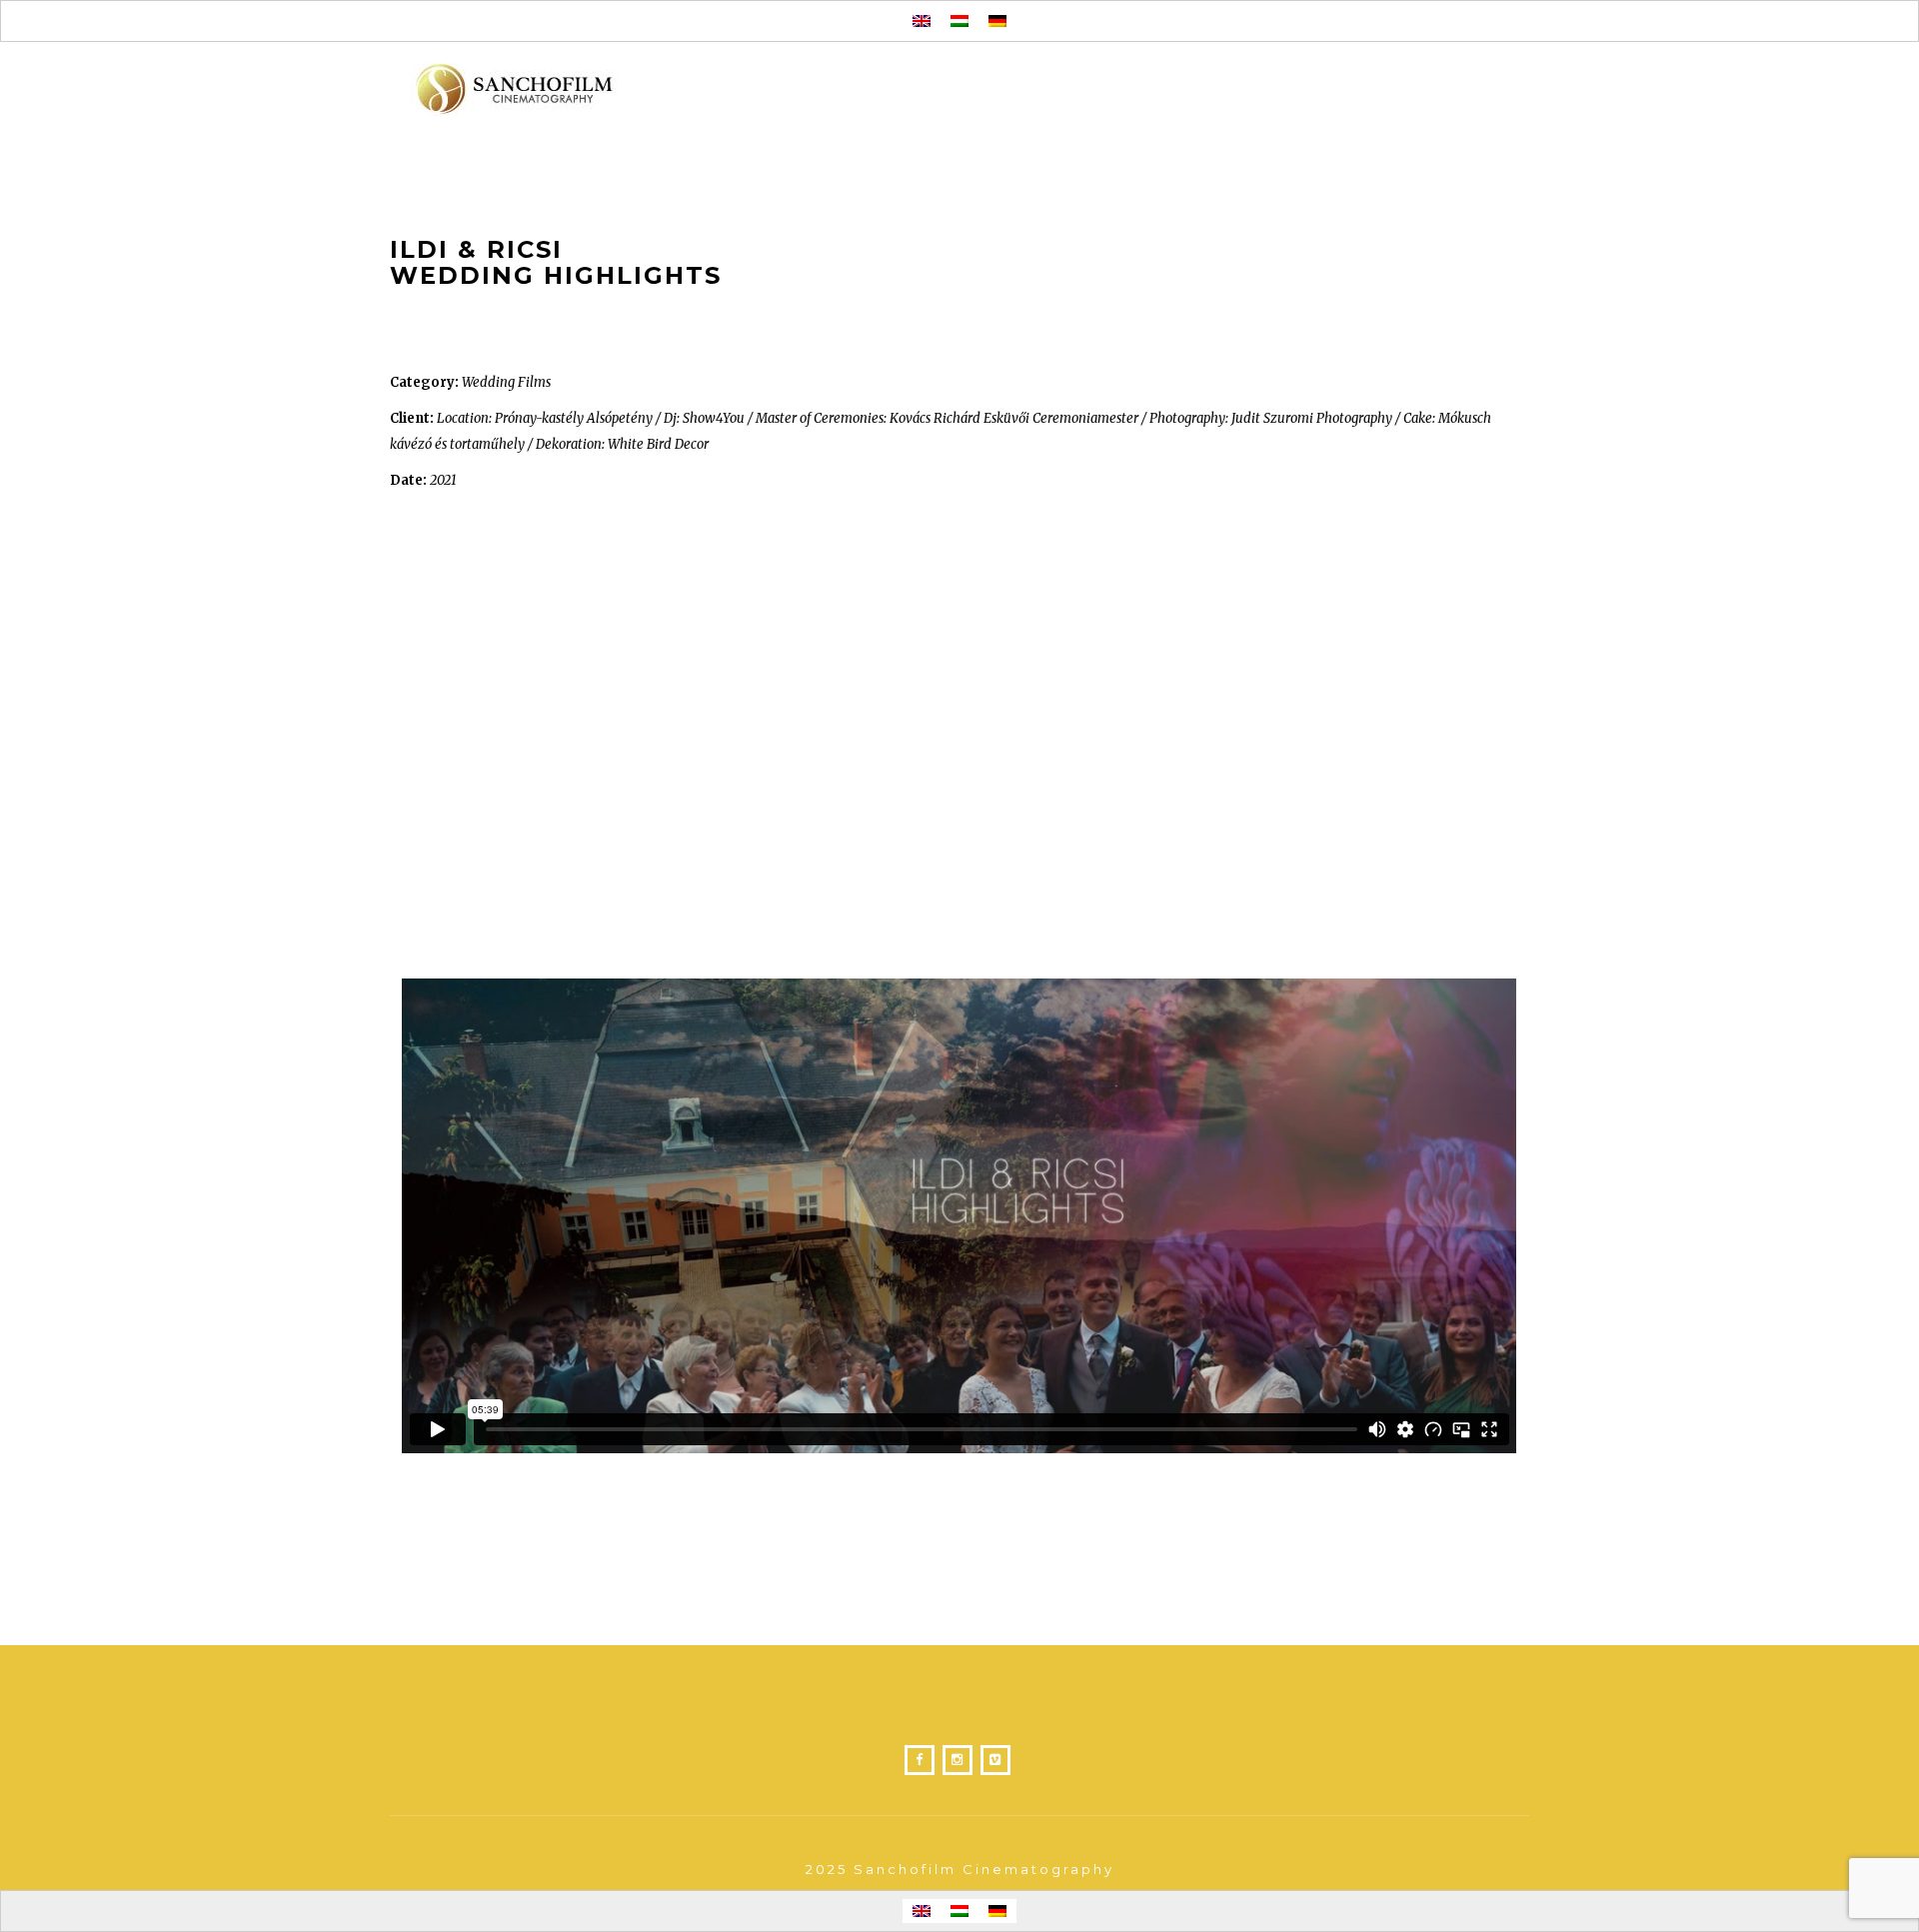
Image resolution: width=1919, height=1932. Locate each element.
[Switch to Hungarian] (959, 21)
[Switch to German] (997, 21)
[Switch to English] (922, 21)
